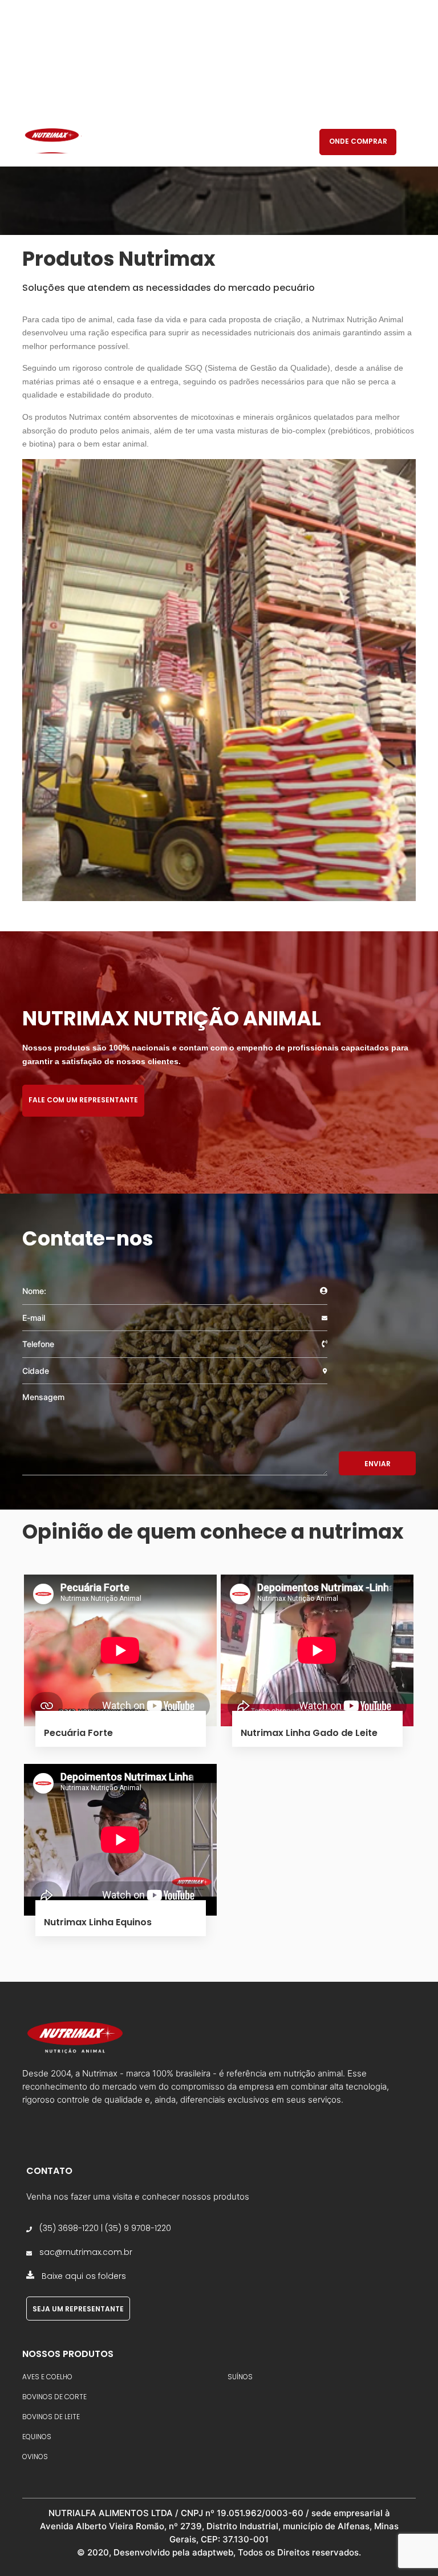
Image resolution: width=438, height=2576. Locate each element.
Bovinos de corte (54, 2397)
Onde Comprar (358, 141)
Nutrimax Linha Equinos (98, 1922)
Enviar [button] (378, 1464)
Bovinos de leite (51, 2417)
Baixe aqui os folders (84, 2276)
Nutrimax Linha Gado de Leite (309, 1733)
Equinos (37, 2437)
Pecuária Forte (78, 1733)
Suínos (240, 2377)
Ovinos (35, 2457)
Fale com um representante (83, 1100)
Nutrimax (122, 142)
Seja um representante (78, 2309)
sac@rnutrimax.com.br (86, 2252)
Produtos (184, 142)
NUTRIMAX (52, 139)
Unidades (245, 142)
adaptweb (213, 2552)
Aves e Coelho (47, 2377)
